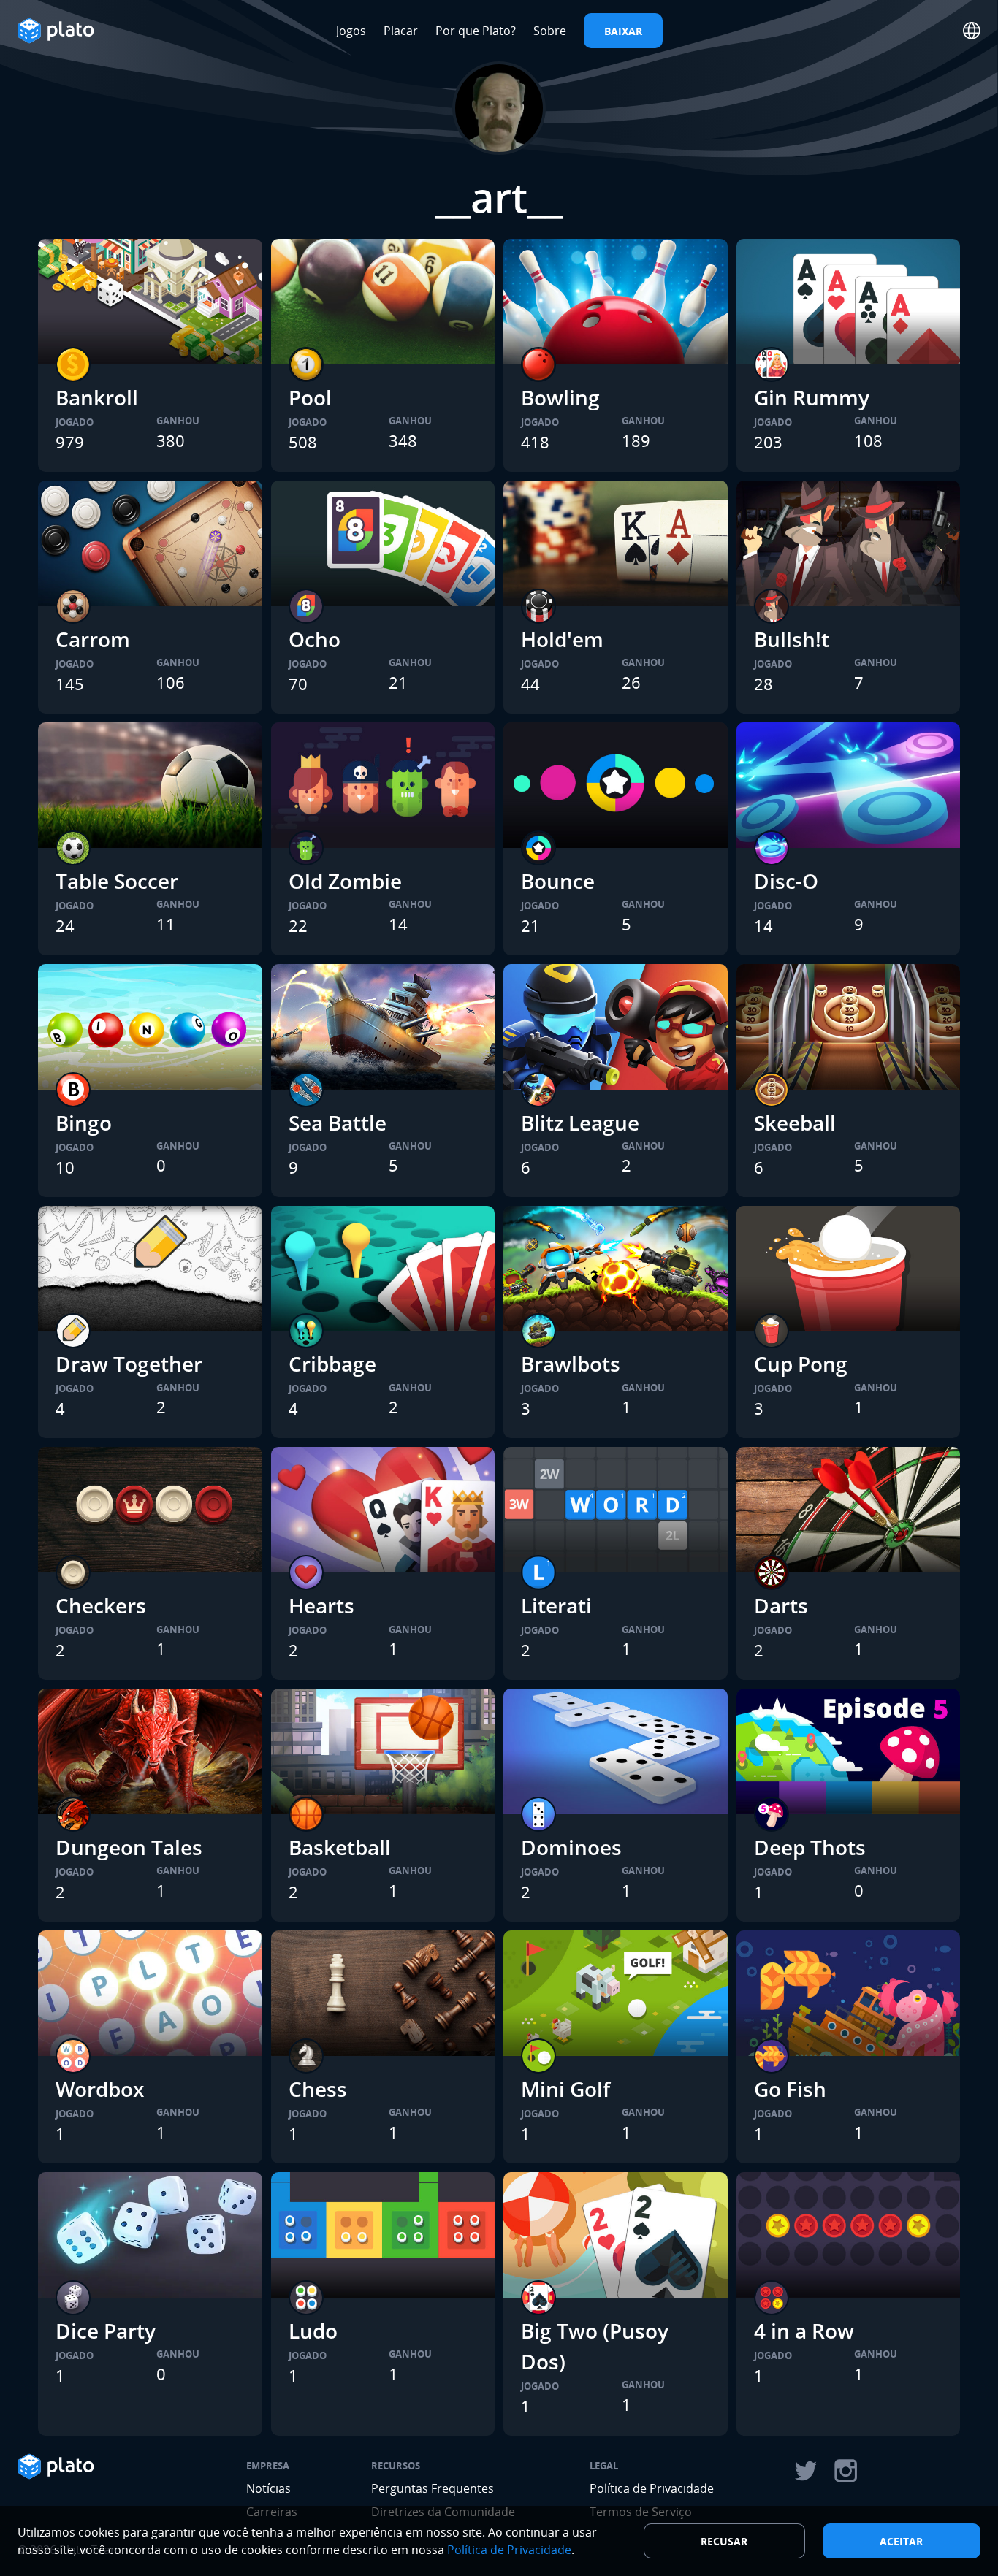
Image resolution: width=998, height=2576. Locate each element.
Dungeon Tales (129, 1847)
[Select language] (972, 31)
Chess (318, 2089)
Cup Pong (801, 1364)
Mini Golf (565, 2089)
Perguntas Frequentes (433, 2488)
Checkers (101, 1605)
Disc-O (786, 881)
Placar (401, 31)
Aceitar (901, 2541)
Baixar (623, 31)
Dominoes (571, 1847)
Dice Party (106, 2331)
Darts (781, 1605)
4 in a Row (804, 2331)
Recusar (724, 2541)
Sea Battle (338, 1123)
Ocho (315, 639)
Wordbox (100, 2089)
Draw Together (129, 1364)
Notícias (268, 2488)
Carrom (93, 639)
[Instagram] (846, 2471)
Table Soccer (117, 881)
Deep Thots (810, 1847)
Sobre (550, 31)
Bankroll (97, 397)
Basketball (340, 1847)
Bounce (558, 881)
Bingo (84, 1123)
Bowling (560, 397)
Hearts (321, 1605)
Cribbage (332, 1364)
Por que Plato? (476, 31)
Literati (556, 1605)
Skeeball (795, 1123)
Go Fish (790, 2089)
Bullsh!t (792, 639)
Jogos (351, 31)
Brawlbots (571, 1364)
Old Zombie (345, 881)
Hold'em (562, 639)
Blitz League (580, 1123)
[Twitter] (805, 2471)
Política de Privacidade (652, 2488)
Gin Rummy (812, 397)
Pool (310, 397)
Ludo (313, 2331)
